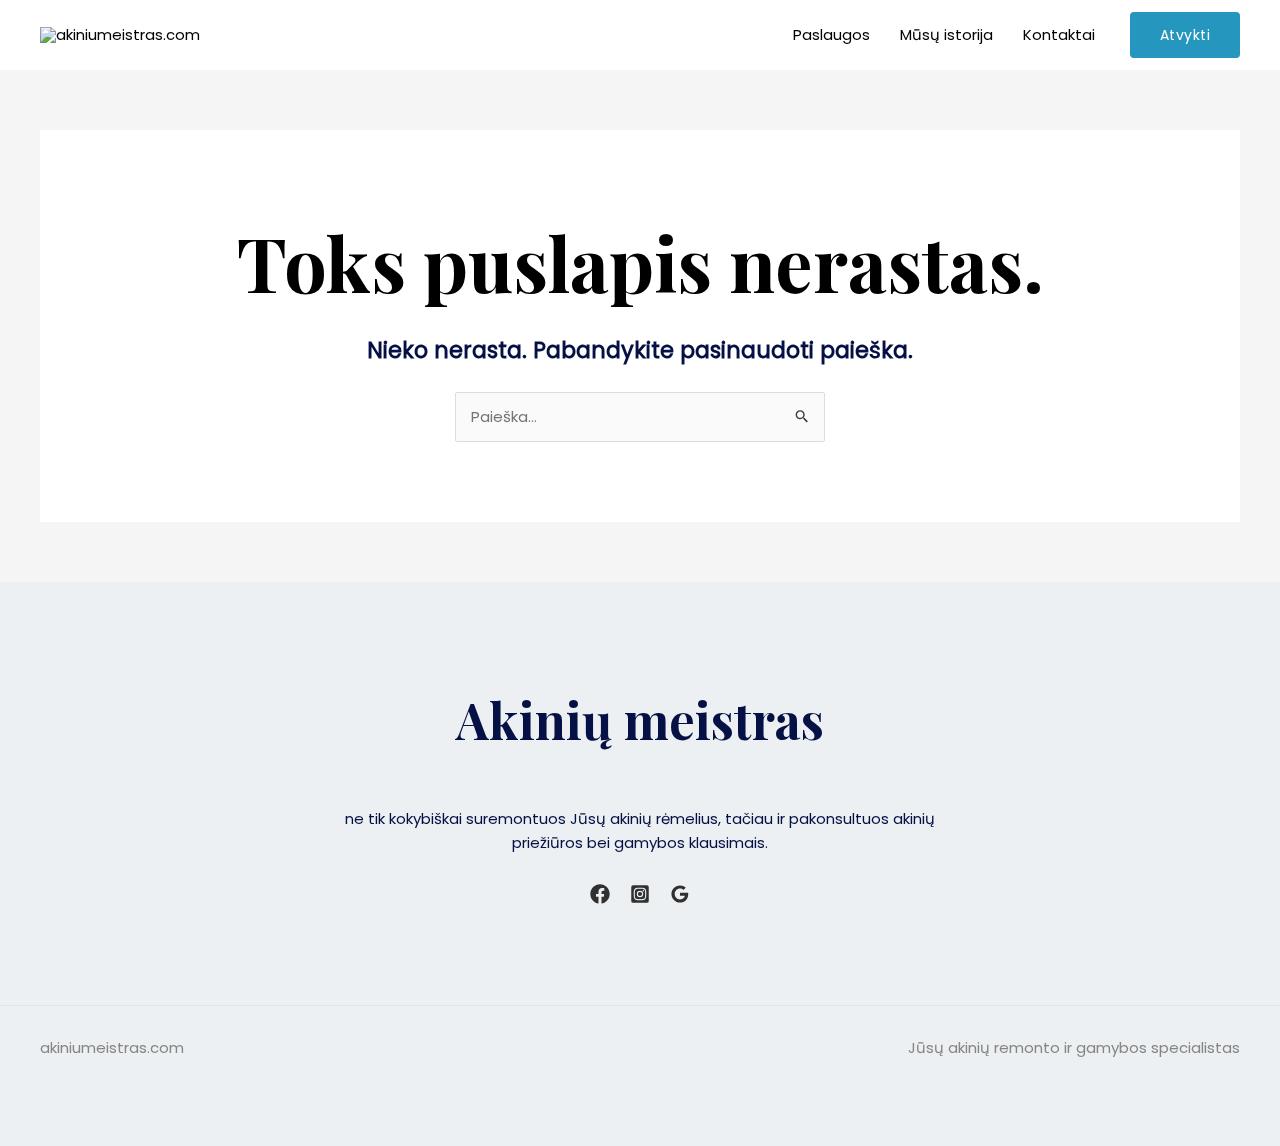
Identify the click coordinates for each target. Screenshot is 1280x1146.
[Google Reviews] (680, 894)
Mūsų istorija (946, 34)
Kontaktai (1059, 34)
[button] (1185, 35)
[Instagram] (640, 894)
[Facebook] (600, 894)
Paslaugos (831, 34)
